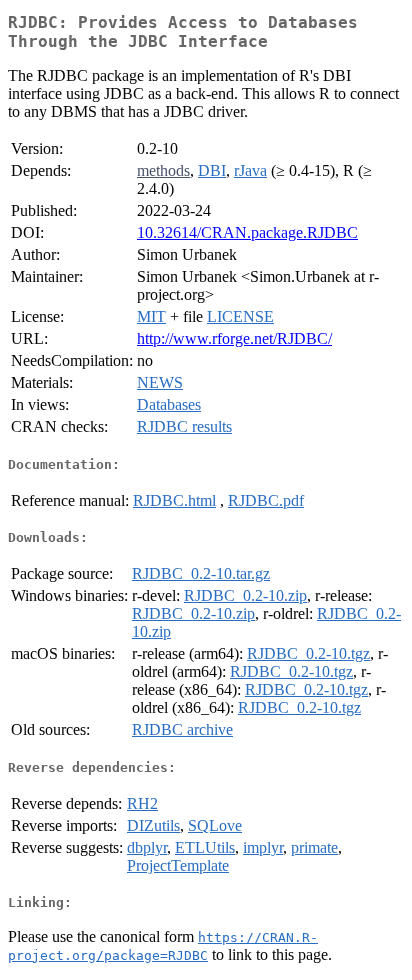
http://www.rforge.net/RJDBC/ (234, 338)
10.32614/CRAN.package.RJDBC (247, 232)
